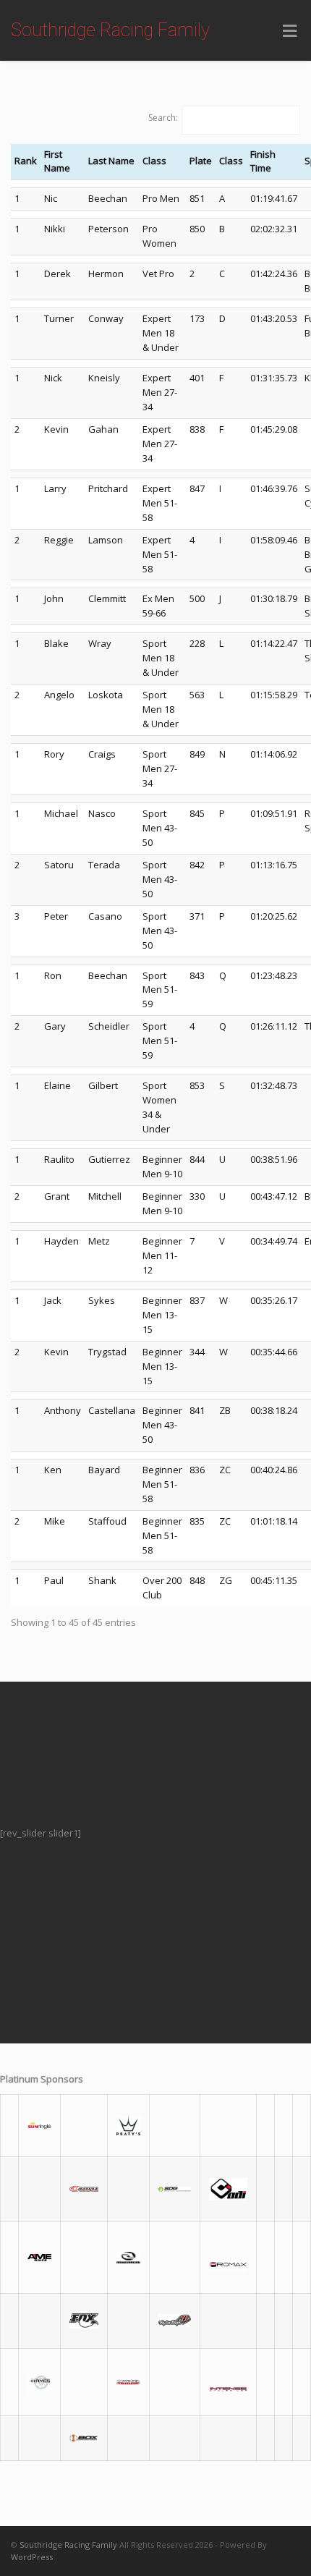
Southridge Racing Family (110, 30)
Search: (163, 118)
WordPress (32, 2557)
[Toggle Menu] (290, 31)
